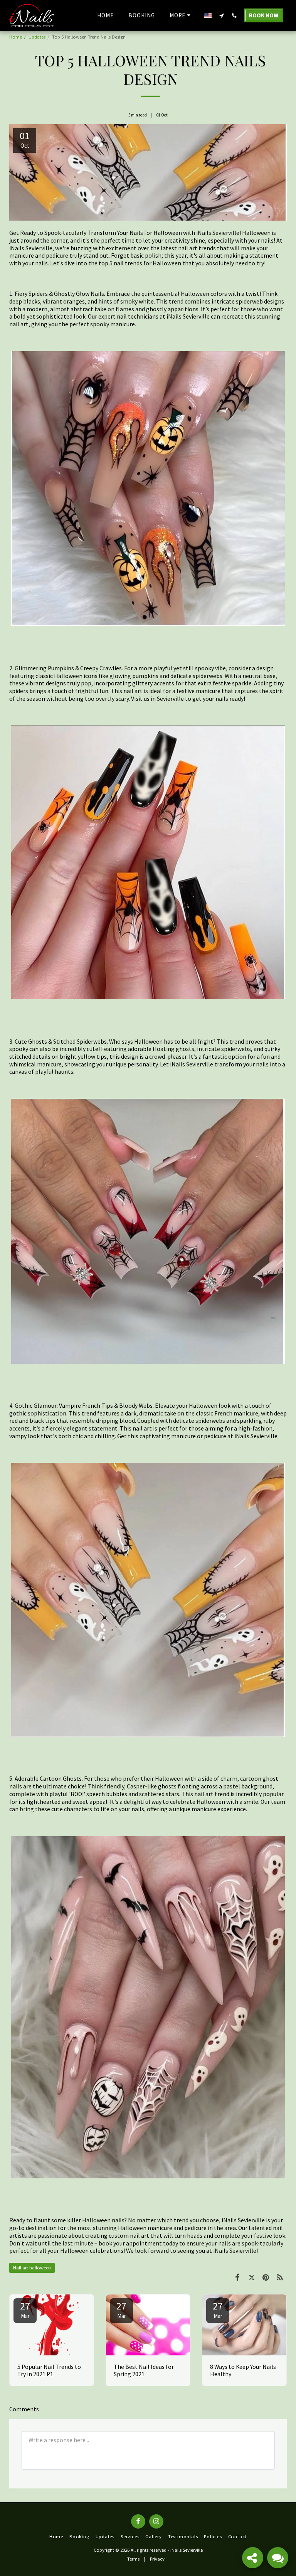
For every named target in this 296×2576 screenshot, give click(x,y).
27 (25, 2309)
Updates (37, 37)
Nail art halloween (32, 2268)
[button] (221, 15)
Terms (133, 2559)
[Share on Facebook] (237, 2277)
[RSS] (280, 2277)
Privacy (157, 2559)
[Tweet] (252, 2277)
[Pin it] (266, 2277)
